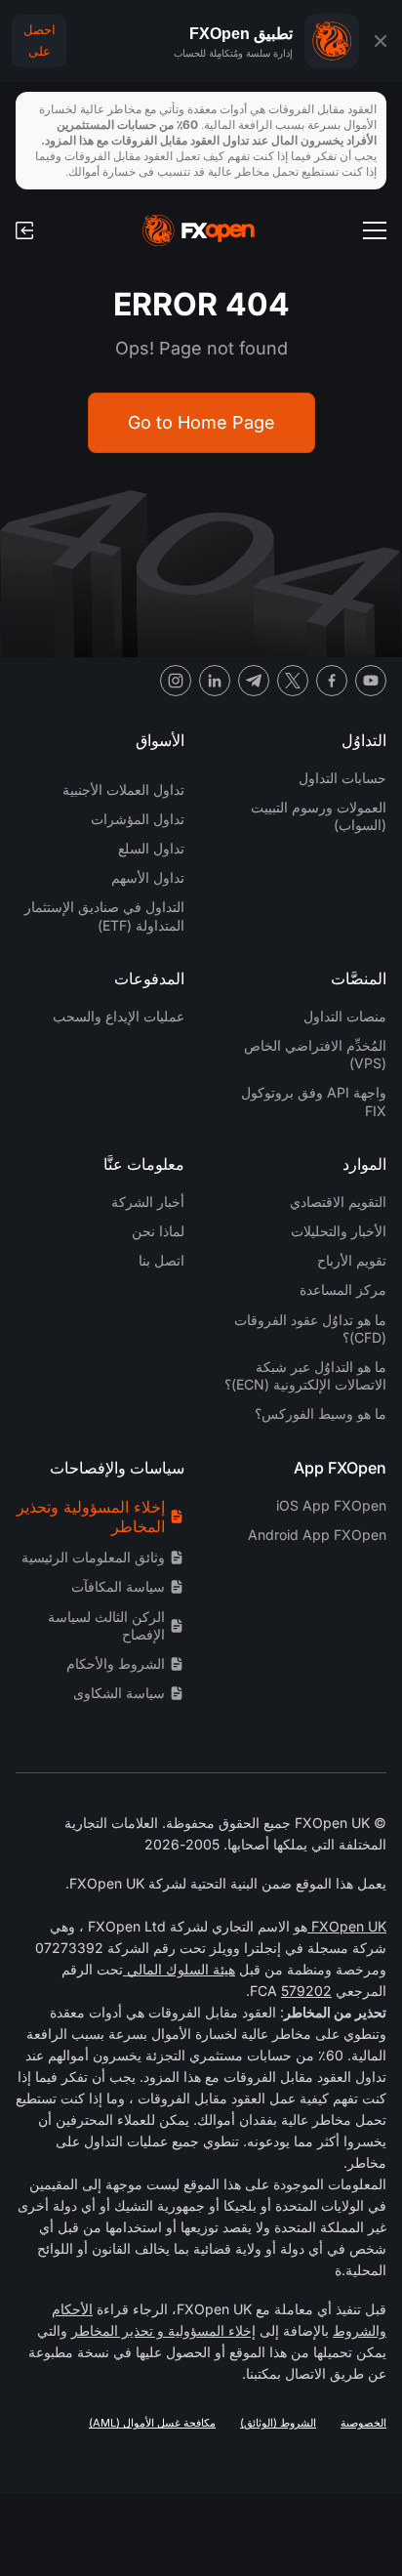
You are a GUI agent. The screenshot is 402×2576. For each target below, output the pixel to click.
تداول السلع (151, 848)
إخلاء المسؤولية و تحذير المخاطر (163, 2330)
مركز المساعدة (343, 1289)
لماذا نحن (158, 1231)
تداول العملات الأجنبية (123, 789)
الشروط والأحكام (116, 1663)
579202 (306, 1991)
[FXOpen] (199, 230)
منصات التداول (345, 1016)
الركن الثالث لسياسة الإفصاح (106, 1625)
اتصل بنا (161, 1260)
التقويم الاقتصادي (338, 1202)
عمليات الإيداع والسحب (119, 1016)
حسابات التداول (342, 778)
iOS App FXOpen (331, 1505)
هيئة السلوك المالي (179, 1969)
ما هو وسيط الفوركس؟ (321, 1413)
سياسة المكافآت (118, 1586)
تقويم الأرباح (352, 1260)
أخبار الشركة (148, 1202)
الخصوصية (363, 2423)
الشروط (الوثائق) (278, 2423)
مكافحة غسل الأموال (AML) (152, 2423)
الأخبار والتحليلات (339, 1231)
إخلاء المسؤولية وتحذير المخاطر (91, 1517)
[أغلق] (381, 41)
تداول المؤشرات (138, 819)
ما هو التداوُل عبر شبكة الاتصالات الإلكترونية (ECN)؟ (305, 1375)
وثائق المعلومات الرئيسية (93, 1557)
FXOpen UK (347, 1926)
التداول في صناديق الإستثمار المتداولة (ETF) (104, 915)
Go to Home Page (201, 422)
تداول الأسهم (148, 877)
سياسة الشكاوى (119, 1693)
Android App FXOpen (317, 1535)
